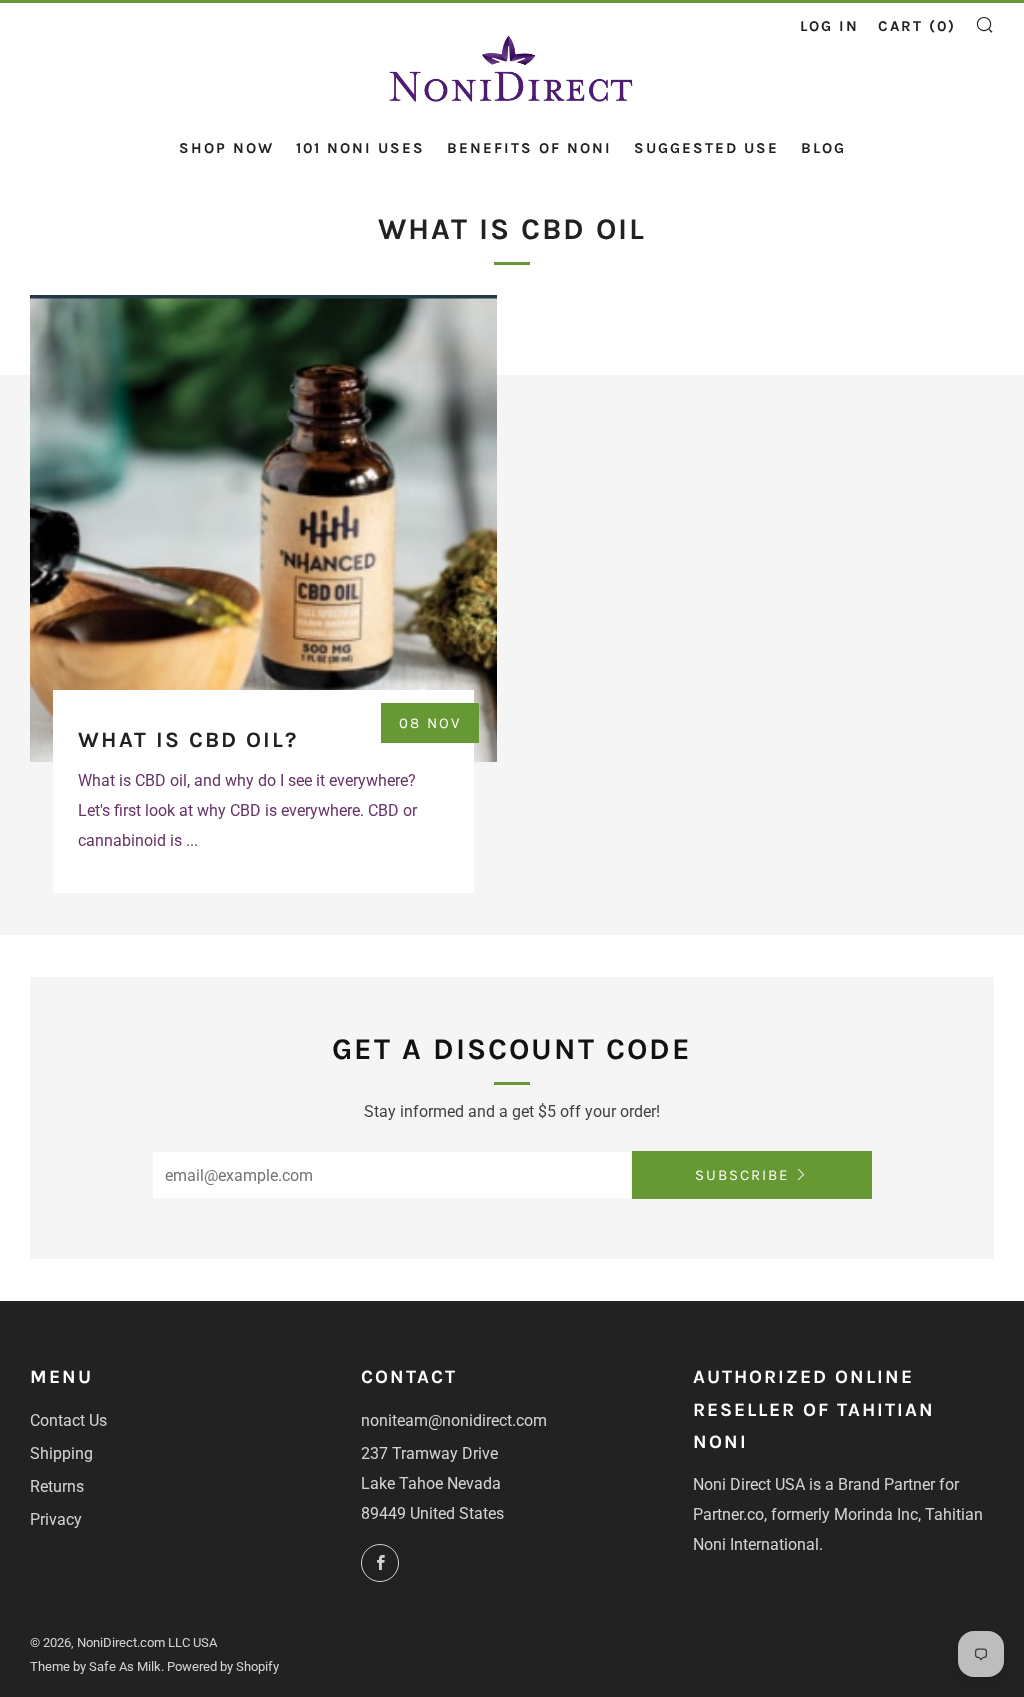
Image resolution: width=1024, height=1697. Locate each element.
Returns (57, 1486)
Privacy (56, 1519)
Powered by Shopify (223, 1666)
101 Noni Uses (360, 148)
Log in (829, 26)
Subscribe (742, 1175)
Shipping (61, 1453)
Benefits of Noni (529, 148)
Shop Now (226, 148)
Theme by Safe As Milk (95, 1666)
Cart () (917, 26)
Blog (823, 148)
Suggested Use (706, 148)
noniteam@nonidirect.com (454, 1420)
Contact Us (68, 1420)
